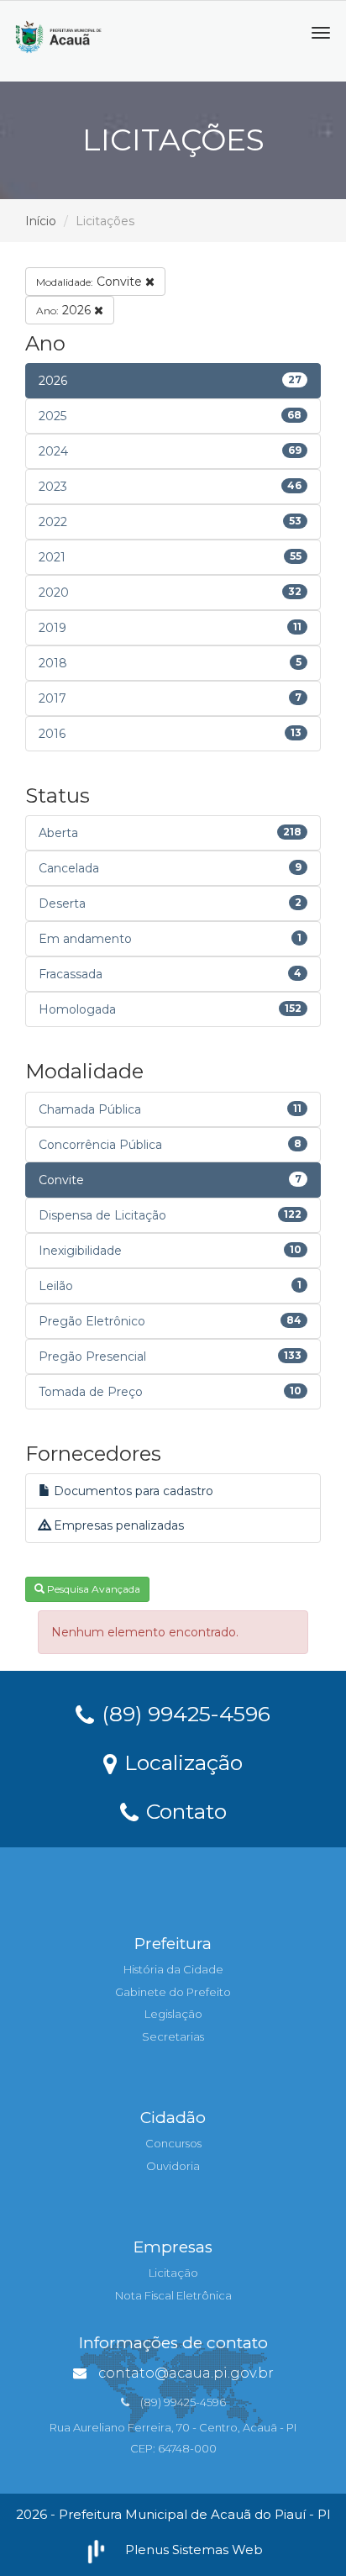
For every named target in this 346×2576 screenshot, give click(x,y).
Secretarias (173, 2036)
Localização (181, 1762)
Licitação (173, 2273)
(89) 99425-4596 (183, 1713)
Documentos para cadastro (132, 1491)
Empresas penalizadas (117, 1525)
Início (41, 221)
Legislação (173, 2014)
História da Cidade (173, 1969)
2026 (65, 310)
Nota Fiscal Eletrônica (173, 2295)
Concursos (173, 2143)
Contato (183, 1810)
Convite (91, 282)
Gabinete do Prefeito (173, 1992)
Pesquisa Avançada (92, 1589)
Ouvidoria (173, 2166)
